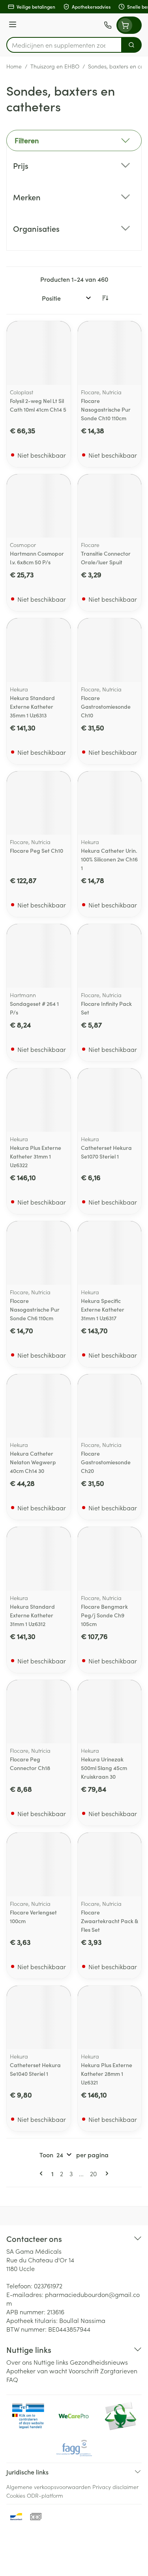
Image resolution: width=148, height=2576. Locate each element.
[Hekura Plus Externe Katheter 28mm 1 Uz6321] (110, 2018)
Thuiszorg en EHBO (55, 66)
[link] (43, 2173)
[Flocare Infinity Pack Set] (110, 956)
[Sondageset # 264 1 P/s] (39, 956)
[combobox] (64, 45)
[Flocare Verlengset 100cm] (39, 1865)
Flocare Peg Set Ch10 (37, 850)
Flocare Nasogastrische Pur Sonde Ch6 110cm (35, 1309)
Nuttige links (51, 2362)
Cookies (16, 2495)
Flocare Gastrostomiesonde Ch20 (106, 1462)
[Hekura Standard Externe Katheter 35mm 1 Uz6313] (39, 650)
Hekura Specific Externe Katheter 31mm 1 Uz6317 (103, 1309)
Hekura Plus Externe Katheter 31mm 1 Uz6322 (36, 1156)
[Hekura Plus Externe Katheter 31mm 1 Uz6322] (39, 1100)
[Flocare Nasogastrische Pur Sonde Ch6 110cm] (39, 1253)
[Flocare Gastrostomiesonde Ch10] (110, 650)
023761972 (48, 2286)
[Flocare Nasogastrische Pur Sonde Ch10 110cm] (110, 353)
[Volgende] (105, 2173)
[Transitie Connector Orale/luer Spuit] (110, 506)
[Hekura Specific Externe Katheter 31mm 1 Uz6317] (110, 1253)
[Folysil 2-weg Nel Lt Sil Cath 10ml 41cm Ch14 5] (39, 353)
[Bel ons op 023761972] (108, 25)
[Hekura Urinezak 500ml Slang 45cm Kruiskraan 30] (110, 1712)
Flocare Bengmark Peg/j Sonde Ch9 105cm (104, 1615)
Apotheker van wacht (37, 2371)
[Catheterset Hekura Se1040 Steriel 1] (39, 2018)
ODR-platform (45, 2495)
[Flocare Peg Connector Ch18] (39, 1712)
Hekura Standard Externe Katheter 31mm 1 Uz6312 (32, 1615)
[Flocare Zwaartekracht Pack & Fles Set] (110, 1865)
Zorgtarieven (119, 2371)
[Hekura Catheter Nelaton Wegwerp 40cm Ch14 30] (39, 1406)
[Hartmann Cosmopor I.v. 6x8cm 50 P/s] (39, 506)
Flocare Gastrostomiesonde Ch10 (106, 706)
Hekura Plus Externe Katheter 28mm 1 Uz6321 (107, 2073)
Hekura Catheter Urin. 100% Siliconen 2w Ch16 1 (109, 859)
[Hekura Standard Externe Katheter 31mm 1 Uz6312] (39, 1559)
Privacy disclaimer (115, 2487)
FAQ (12, 2379)
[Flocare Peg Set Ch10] (39, 803)
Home (14, 66)
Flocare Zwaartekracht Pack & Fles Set (110, 1921)
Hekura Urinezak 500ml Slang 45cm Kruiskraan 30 (104, 1768)
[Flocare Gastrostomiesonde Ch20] (110, 1406)
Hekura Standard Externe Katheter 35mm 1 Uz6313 (32, 706)
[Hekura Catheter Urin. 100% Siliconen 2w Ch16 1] (110, 803)
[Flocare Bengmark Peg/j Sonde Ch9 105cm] (110, 1559)
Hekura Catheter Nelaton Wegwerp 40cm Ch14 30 (33, 1462)
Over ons (19, 2362)
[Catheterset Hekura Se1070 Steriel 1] (110, 1100)
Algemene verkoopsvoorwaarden (49, 2487)
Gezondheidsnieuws (99, 2362)
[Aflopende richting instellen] (105, 298)
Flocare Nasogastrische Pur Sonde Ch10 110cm (106, 409)
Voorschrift (84, 2371)
